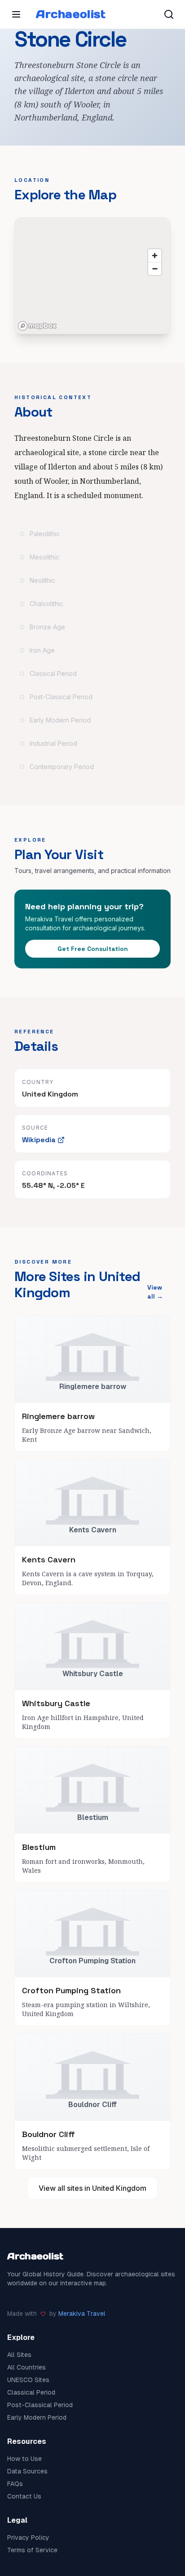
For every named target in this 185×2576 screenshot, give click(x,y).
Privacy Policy (28, 2537)
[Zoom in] (155, 256)
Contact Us (24, 2496)
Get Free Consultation (93, 949)
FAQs (15, 2484)
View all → (155, 1292)
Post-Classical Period (40, 2405)
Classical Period (31, 2392)
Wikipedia (39, 1140)
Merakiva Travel (82, 2314)
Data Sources (27, 2471)
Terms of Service (32, 2550)
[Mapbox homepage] (37, 326)
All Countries (26, 2367)
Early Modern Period (37, 2417)
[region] (92, 276)
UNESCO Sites (28, 2380)
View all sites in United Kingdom (92, 2188)
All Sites (19, 2355)
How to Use (24, 2459)
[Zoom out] (155, 269)
